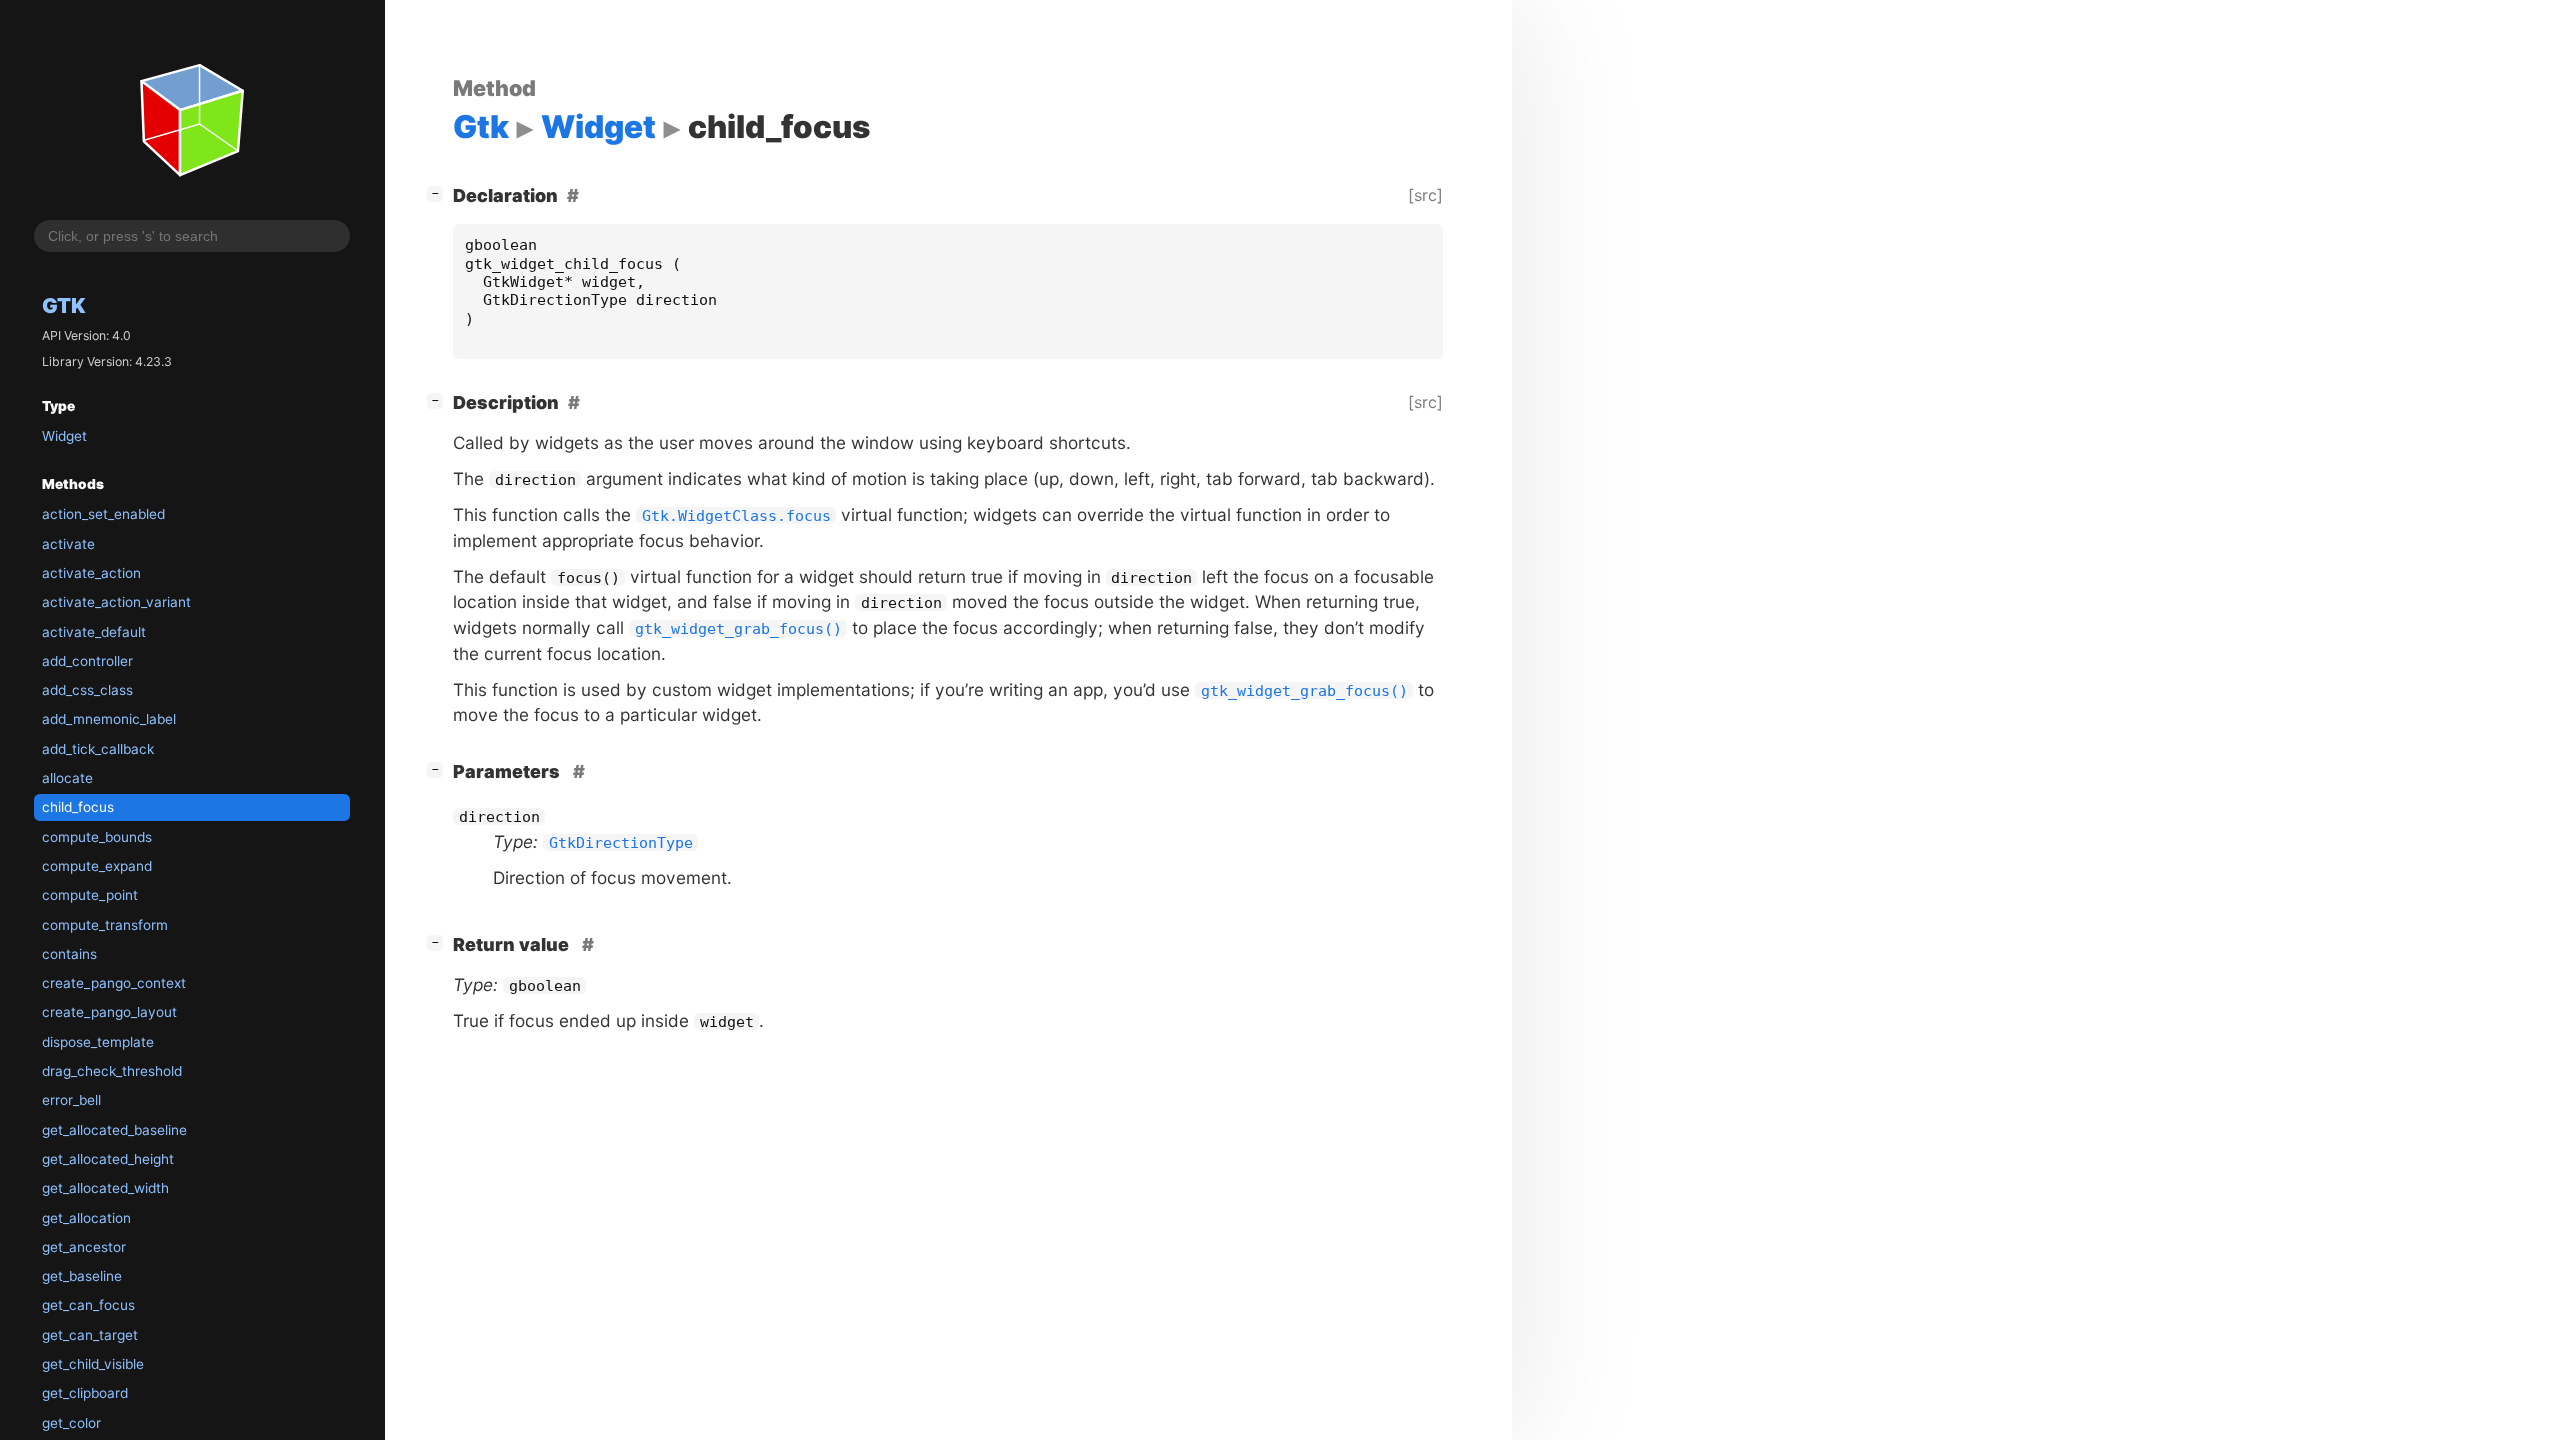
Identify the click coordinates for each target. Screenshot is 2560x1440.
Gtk (64, 305)
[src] (1425, 195)
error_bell (71, 1100)
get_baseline (82, 1276)
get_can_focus (88, 1305)
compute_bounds (97, 837)
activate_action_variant (116, 602)
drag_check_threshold (112, 1071)
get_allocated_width (105, 1188)
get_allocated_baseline (114, 1130)
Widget (64, 436)
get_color (71, 1423)
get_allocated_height (108, 1159)
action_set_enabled (103, 514)
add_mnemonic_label (109, 719)
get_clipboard (85, 1393)
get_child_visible (93, 1364)
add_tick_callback (98, 749)
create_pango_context (114, 983)
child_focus (78, 807)
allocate (67, 778)
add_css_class (87, 690)
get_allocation (86, 1218)
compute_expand (97, 866)
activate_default (94, 632)
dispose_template (98, 1042)
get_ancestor (84, 1247)
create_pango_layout (109, 1012)
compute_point (90, 895)
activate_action (91, 573)
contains (69, 954)
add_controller (87, 661)
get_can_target (90, 1335)
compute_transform (105, 925)
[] (439, 193)
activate (68, 544)
